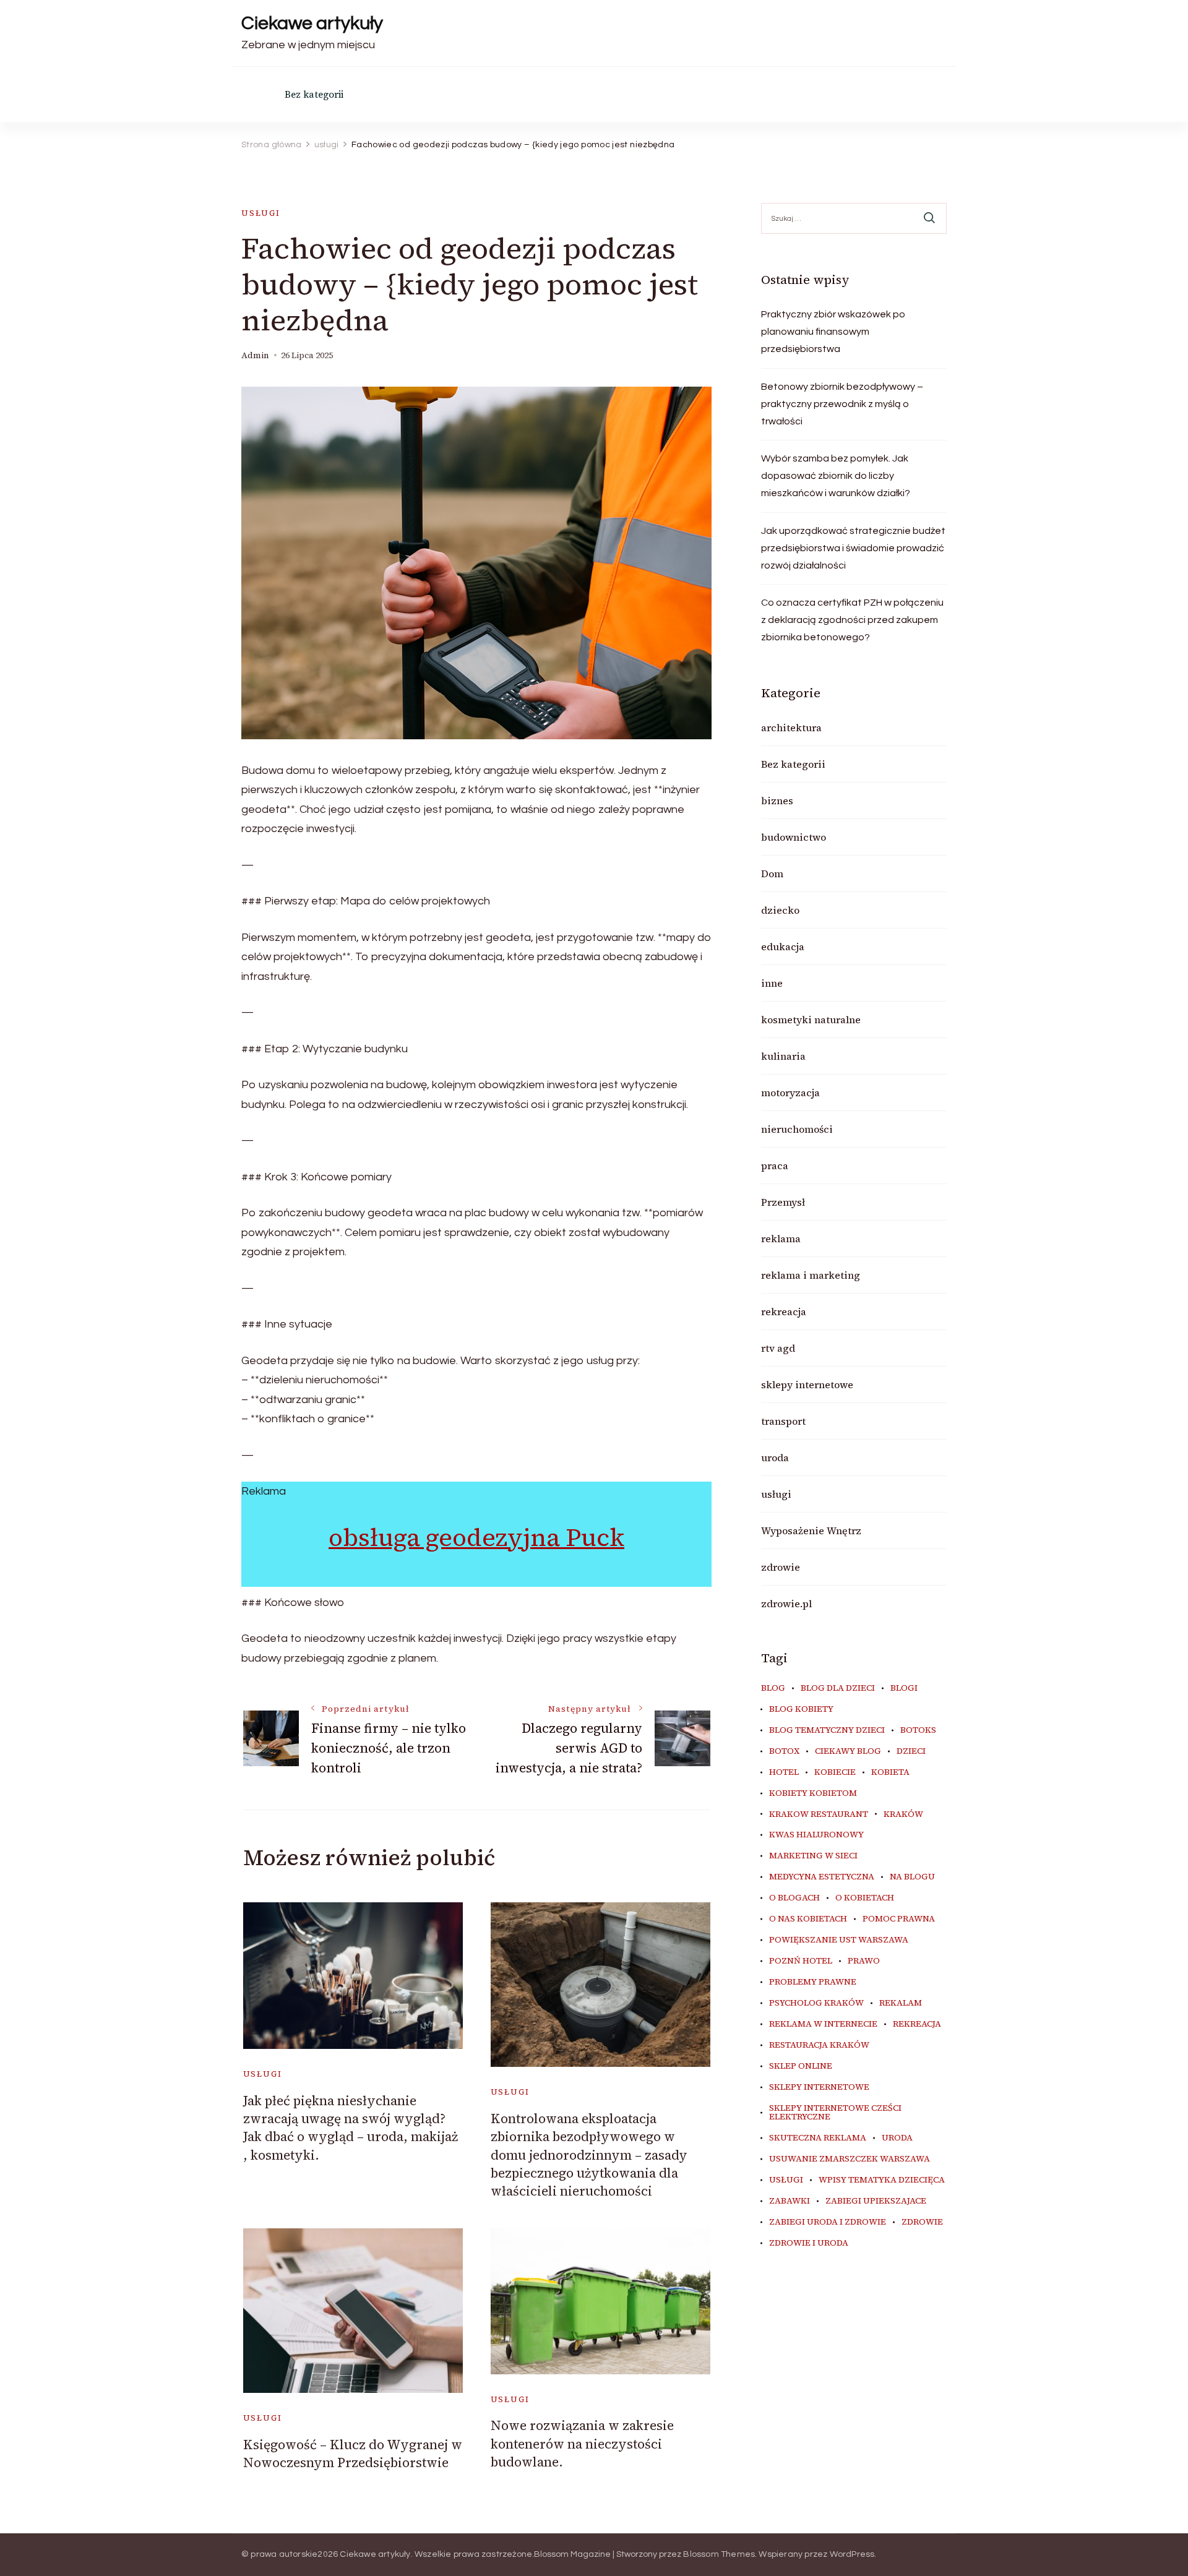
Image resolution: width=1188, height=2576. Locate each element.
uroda (775, 1458)
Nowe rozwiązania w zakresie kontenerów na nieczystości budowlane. (582, 2444)
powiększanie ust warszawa (839, 1940)
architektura (791, 728)
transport (783, 1421)
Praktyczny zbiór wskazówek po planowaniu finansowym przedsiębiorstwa (833, 332)
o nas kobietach (808, 1919)
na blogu (912, 1877)
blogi (904, 1688)
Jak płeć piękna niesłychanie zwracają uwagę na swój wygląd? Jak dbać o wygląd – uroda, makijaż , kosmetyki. (351, 2128)
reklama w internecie (823, 2024)
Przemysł (783, 1202)
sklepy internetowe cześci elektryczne (835, 2113)
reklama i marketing (811, 1275)
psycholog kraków (816, 2003)
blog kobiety (801, 1709)
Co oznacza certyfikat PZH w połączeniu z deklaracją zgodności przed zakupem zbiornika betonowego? (852, 620)
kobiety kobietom (813, 1793)
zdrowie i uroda (809, 2243)
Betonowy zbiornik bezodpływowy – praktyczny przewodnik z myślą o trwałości (842, 404)
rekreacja (784, 1312)
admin (255, 355)
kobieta (890, 1772)
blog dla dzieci (838, 1688)
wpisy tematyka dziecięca (882, 2180)
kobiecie (835, 1772)
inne (772, 983)
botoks (918, 1730)
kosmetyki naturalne (811, 1020)
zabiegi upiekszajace (876, 2201)
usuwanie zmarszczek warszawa (850, 2159)
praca (775, 1166)
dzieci (911, 1751)
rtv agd (778, 1348)
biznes (777, 801)
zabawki (790, 2201)
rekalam (901, 2003)
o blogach (794, 1898)
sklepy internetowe (807, 1385)
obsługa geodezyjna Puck (476, 1537)
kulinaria (783, 1056)
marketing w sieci (813, 1856)
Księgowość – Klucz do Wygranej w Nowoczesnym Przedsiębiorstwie (353, 2454)
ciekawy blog (848, 1751)
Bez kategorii (314, 94)
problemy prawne (813, 1982)
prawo (864, 1961)
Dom (772, 874)
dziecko (780, 910)
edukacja (783, 947)
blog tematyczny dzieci (827, 1730)
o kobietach (865, 1898)
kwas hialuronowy (816, 1835)
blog (773, 1688)
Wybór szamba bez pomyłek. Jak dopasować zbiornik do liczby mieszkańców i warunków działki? (836, 476)
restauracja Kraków (819, 2045)
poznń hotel (801, 1961)
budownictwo (794, 837)
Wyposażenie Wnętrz (811, 1531)
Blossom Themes (719, 2554)
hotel (784, 1772)
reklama (781, 1239)
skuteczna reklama (818, 2138)
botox (784, 1751)
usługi (261, 213)
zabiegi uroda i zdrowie (828, 2222)
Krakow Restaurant (819, 1814)
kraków (903, 1814)
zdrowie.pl (786, 1604)
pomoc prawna (899, 1919)
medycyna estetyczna (822, 1877)
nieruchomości (797, 1129)
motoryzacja (790, 1093)
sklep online (801, 2066)
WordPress (852, 2554)
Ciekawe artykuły (312, 23)
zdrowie (781, 1567)
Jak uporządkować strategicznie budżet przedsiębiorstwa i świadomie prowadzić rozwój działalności (853, 548)
